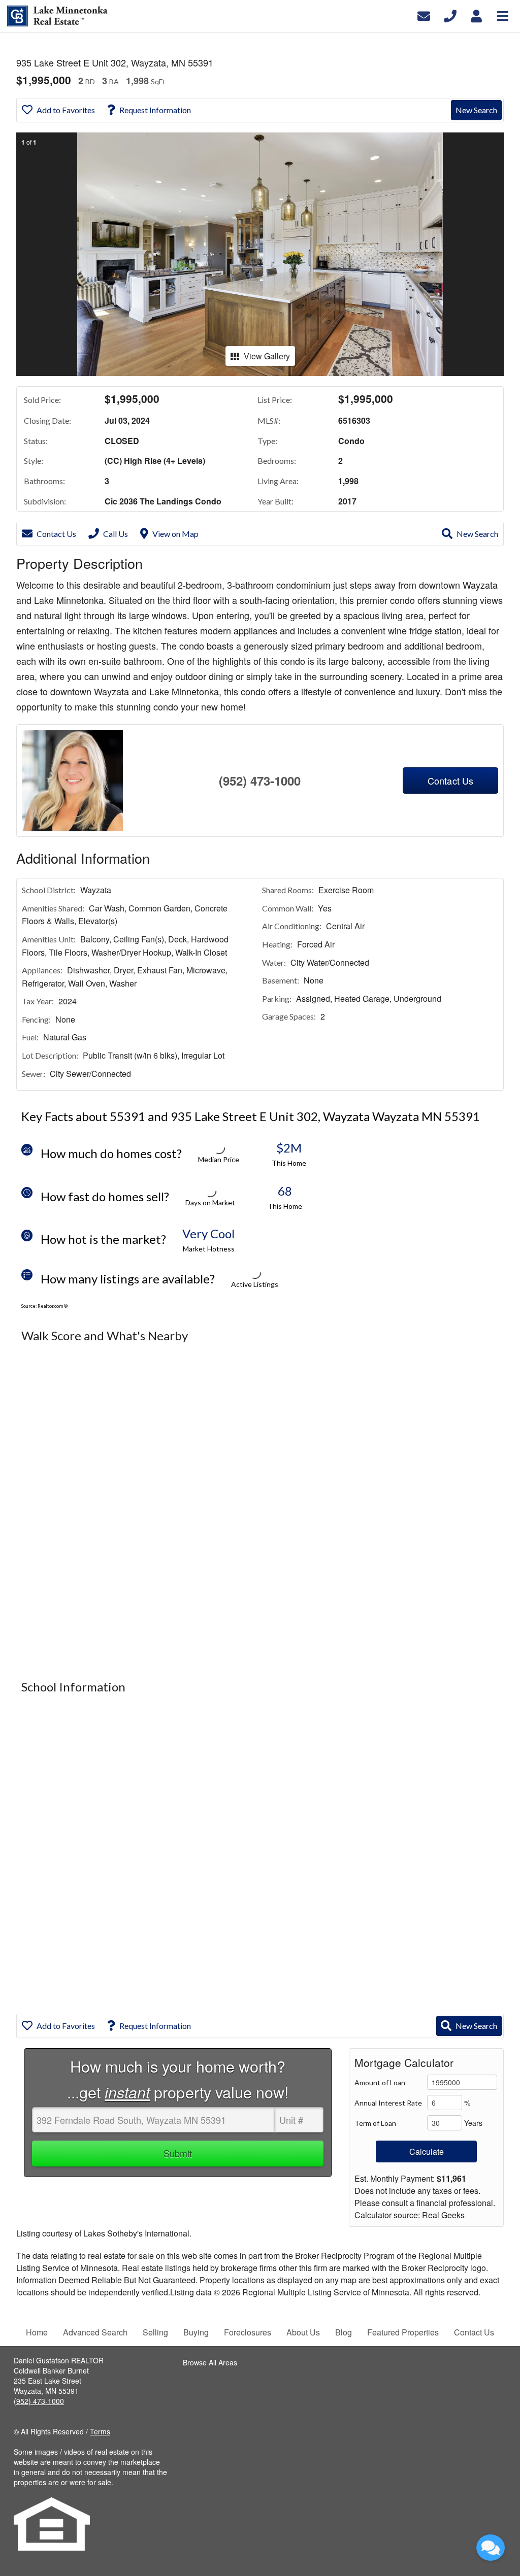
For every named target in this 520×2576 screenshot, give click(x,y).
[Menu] (503, 15)
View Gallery (267, 356)
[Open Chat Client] (491, 2548)
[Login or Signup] (476, 15)
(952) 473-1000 (260, 781)
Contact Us (56, 534)
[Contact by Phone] (450, 15)
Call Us (116, 534)
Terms (100, 2431)
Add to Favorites (66, 110)
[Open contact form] (424, 15)
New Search (476, 110)
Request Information (155, 110)
